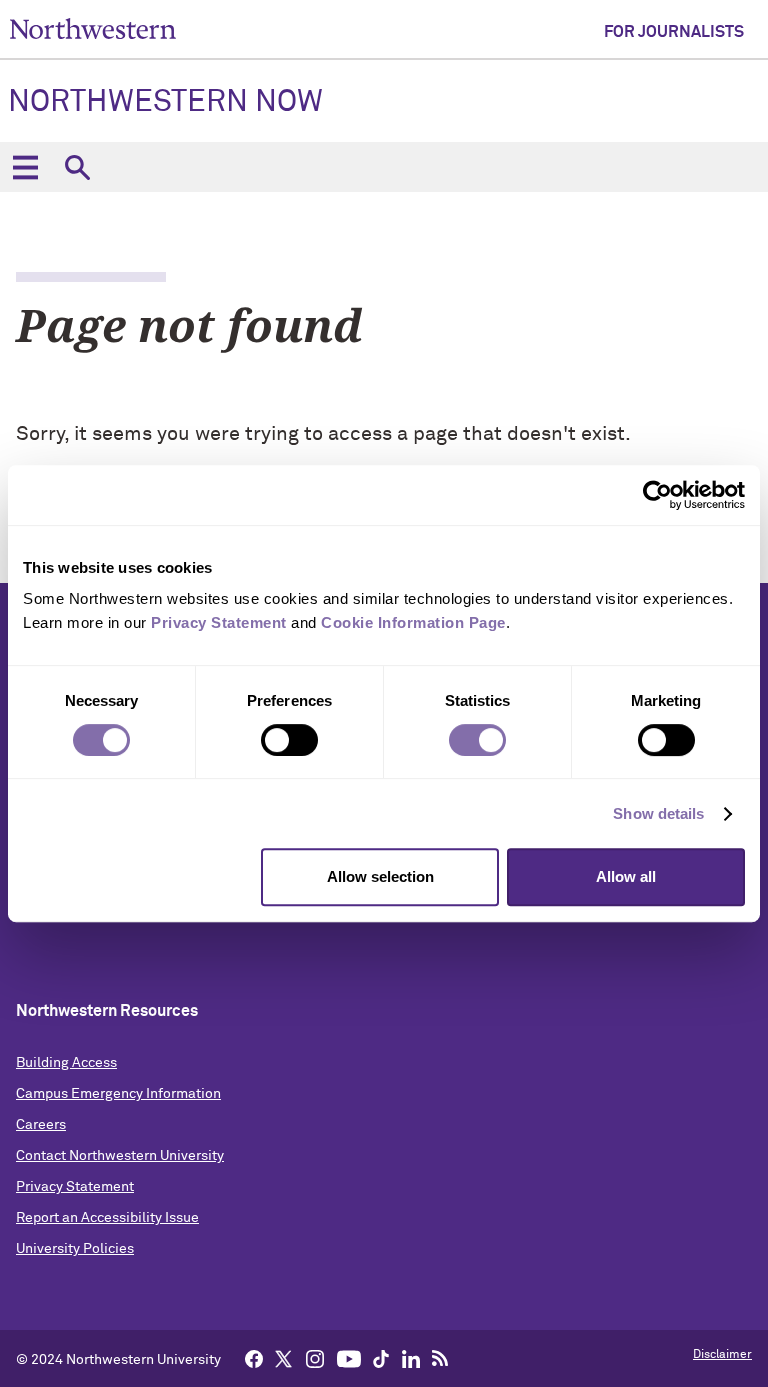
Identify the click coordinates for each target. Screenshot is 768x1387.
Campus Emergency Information (118, 1094)
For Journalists (674, 32)
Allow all (626, 876)
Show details (658, 813)
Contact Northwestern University (120, 1156)
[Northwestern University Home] (93, 28)
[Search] (77, 167)
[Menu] (25, 167)
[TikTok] (381, 1358)
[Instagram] (315, 1358)
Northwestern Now (165, 103)
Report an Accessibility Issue (107, 1218)
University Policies (75, 1249)
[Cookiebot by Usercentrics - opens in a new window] (657, 495)
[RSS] (441, 1358)
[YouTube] (349, 1358)
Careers (41, 1125)
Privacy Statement (75, 1187)
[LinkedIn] (411, 1358)
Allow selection (380, 876)
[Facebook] (254, 1358)
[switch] (289, 740)
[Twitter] (284, 1358)
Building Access (66, 1063)
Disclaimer (722, 1355)
